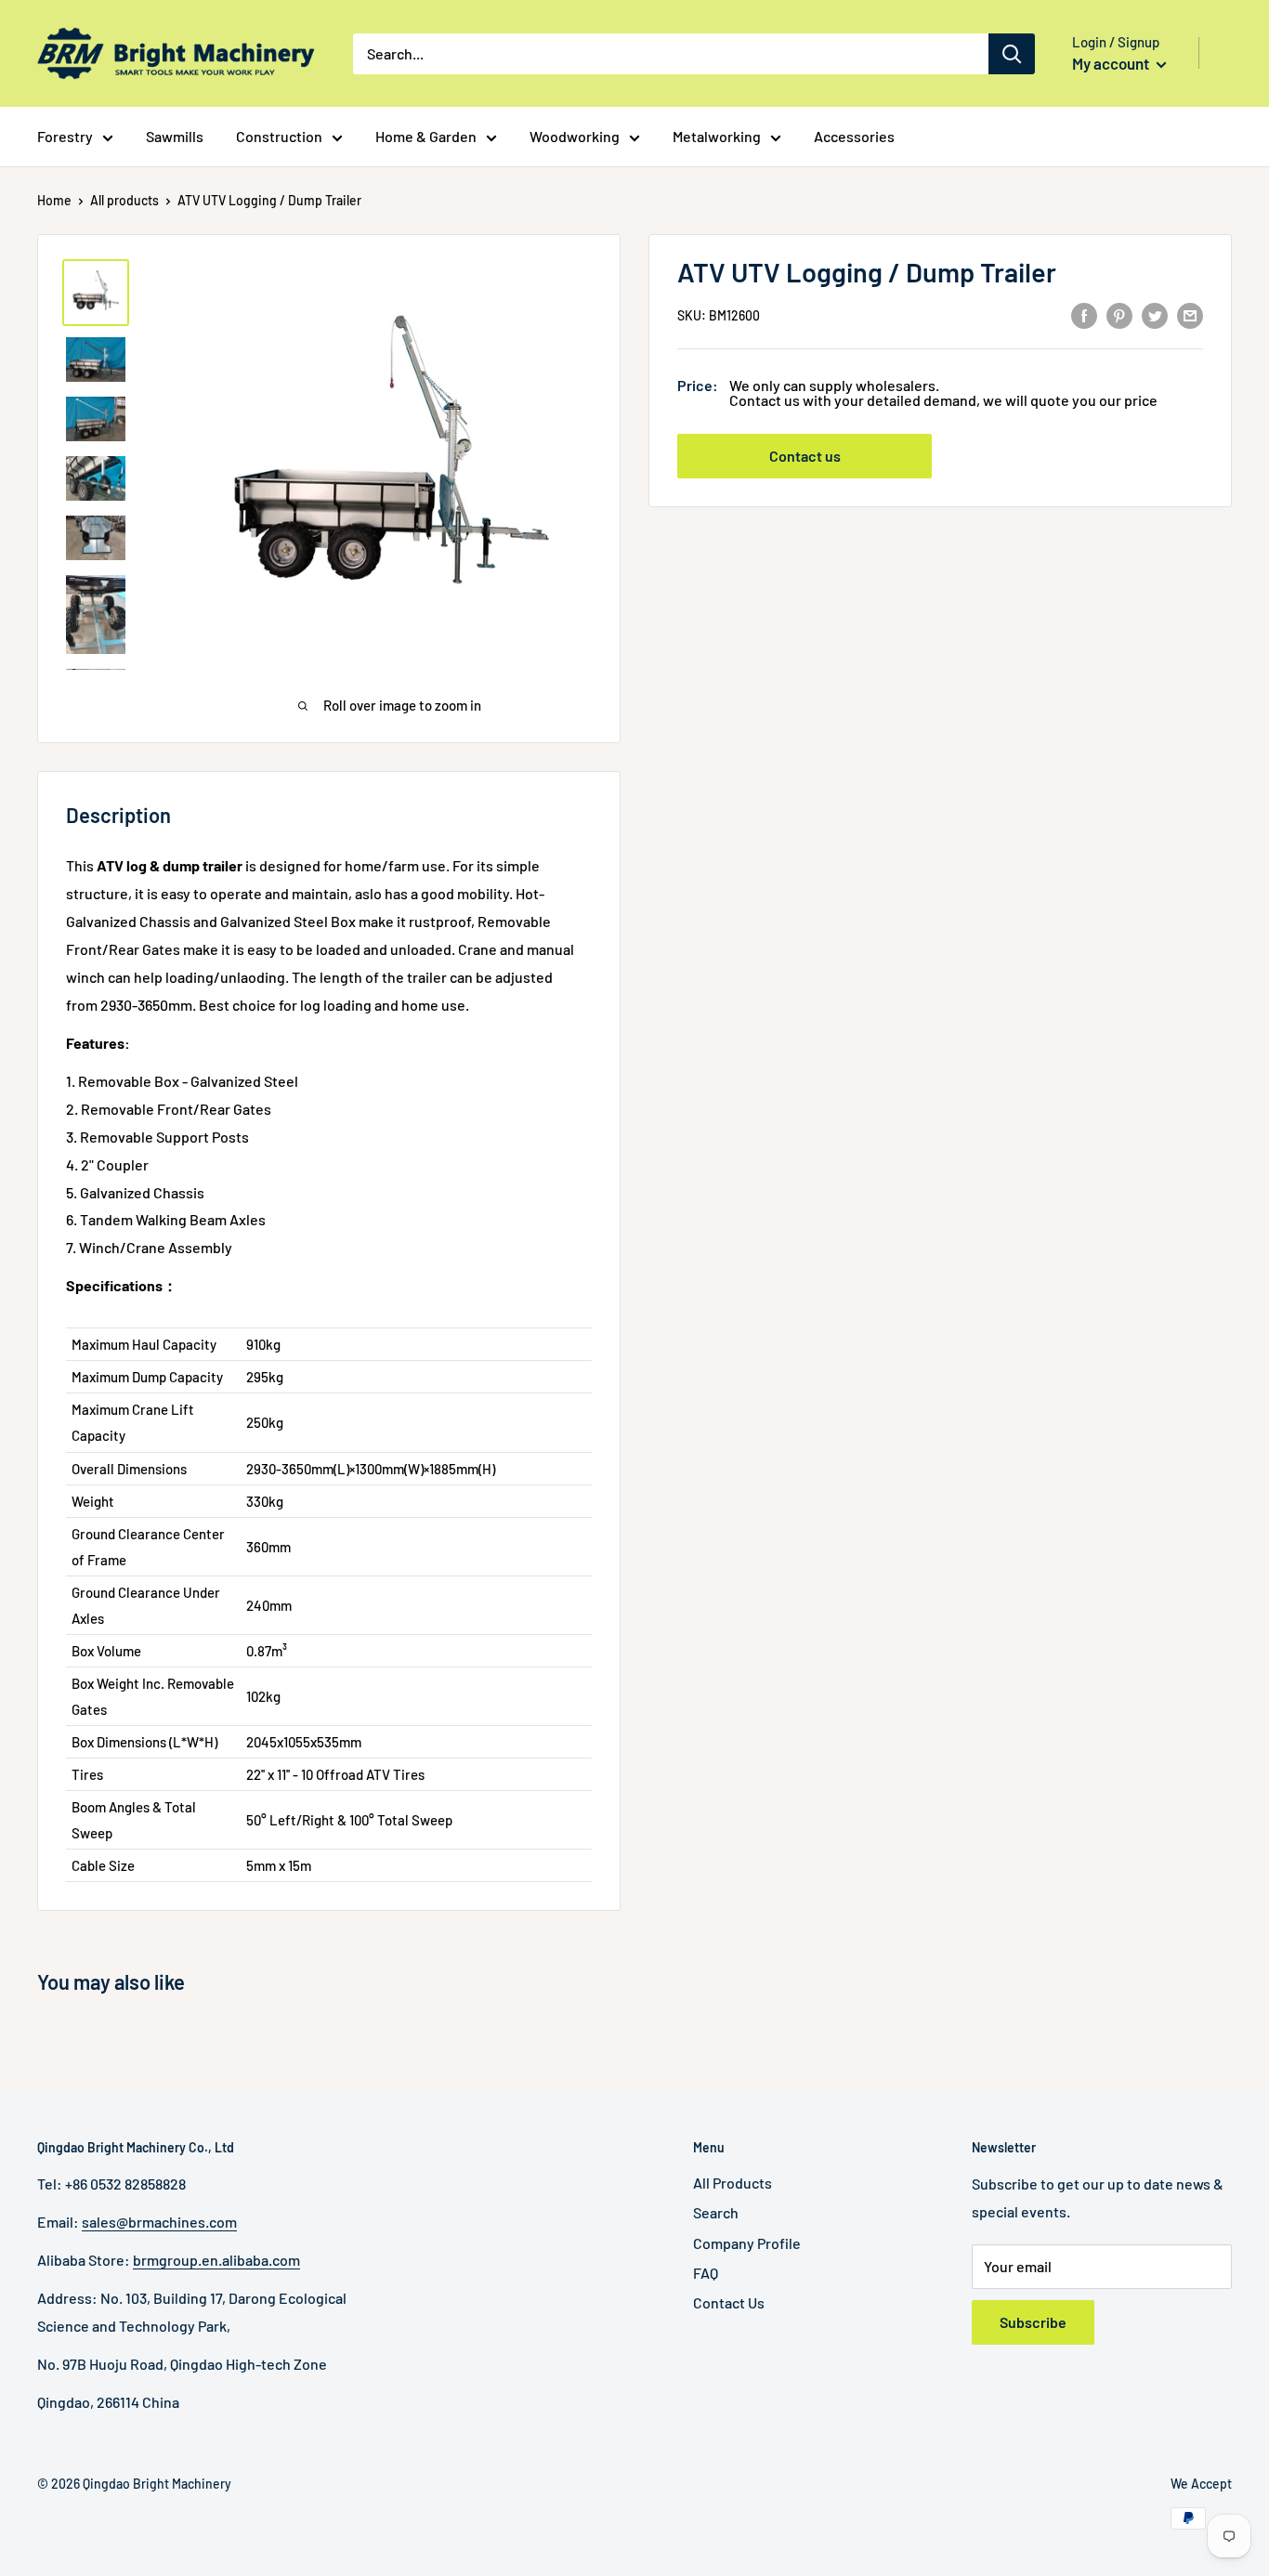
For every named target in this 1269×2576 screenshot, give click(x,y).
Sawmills (175, 136)
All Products (733, 2183)
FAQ (706, 2273)
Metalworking (717, 136)
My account (1112, 63)
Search (716, 2212)
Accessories (854, 136)
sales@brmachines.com (159, 2222)
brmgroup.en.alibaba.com (216, 2260)
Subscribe (1033, 2322)
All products (124, 200)
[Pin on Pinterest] (1119, 314)
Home (54, 200)
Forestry (65, 136)
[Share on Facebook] (1084, 314)
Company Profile (747, 2243)
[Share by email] (1190, 314)
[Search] (1012, 54)
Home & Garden (426, 136)
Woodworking (575, 136)
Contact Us (729, 2302)
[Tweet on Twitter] (1155, 314)
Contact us (805, 457)
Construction (279, 136)
